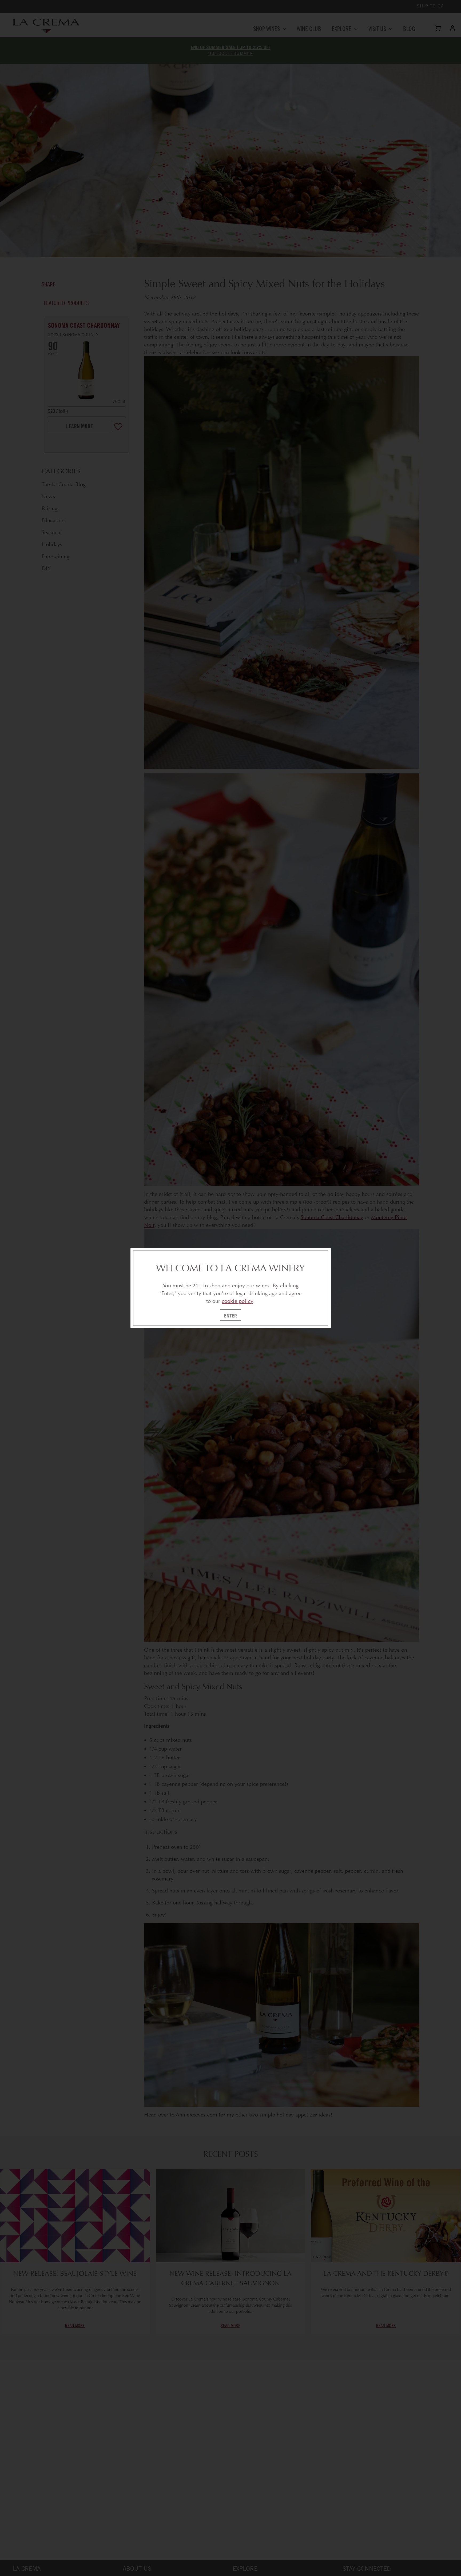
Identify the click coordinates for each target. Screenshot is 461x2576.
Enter (230, 1316)
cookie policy (237, 1301)
